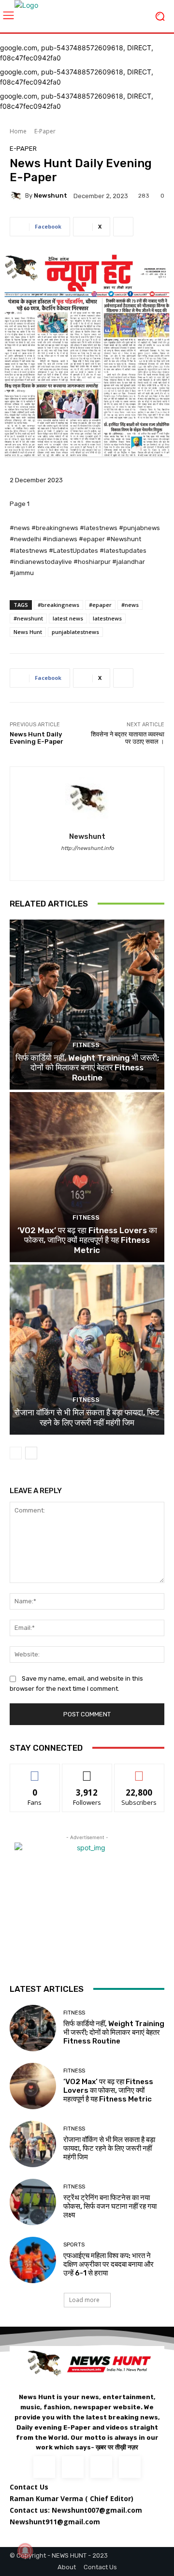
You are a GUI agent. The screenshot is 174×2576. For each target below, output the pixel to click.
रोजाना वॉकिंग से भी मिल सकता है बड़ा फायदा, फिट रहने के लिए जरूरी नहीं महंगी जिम (87, 1417)
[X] (101, 2467)
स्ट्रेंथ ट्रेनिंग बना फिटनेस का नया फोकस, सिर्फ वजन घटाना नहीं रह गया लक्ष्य (110, 2206)
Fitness (86, 1045)
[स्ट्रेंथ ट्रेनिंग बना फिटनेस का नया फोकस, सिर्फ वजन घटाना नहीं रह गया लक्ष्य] (33, 2202)
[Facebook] (87, 862)
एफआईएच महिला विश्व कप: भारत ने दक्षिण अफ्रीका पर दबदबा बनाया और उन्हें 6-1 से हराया (109, 2264)
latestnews (107, 618)
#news (130, 605)
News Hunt (28, 632)
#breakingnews (58, 605)
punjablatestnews (75, 632)
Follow (87, 1771)
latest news (68, 618)
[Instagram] (73, 2467)
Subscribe (139, 1771)
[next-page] (31, 1453)
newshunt (51, 195)
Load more (84, 2300)
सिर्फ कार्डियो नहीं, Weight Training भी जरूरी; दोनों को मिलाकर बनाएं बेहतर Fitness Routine (87, 1068)
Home (18, 131)
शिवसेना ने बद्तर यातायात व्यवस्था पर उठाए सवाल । (128, 738)
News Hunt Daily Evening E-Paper (36, 738)
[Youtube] (130, 2467)
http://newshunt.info (87, 848)
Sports (74, 2245)
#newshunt (28, 618)
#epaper (100, 605)
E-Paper (45, 131)
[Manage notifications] (25, 2551)
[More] (123, 227)
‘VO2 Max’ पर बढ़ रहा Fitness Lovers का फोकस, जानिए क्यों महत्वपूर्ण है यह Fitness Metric (87, 1240)
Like (35, 1771)
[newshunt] (17, 196)
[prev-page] (16, 1453)
